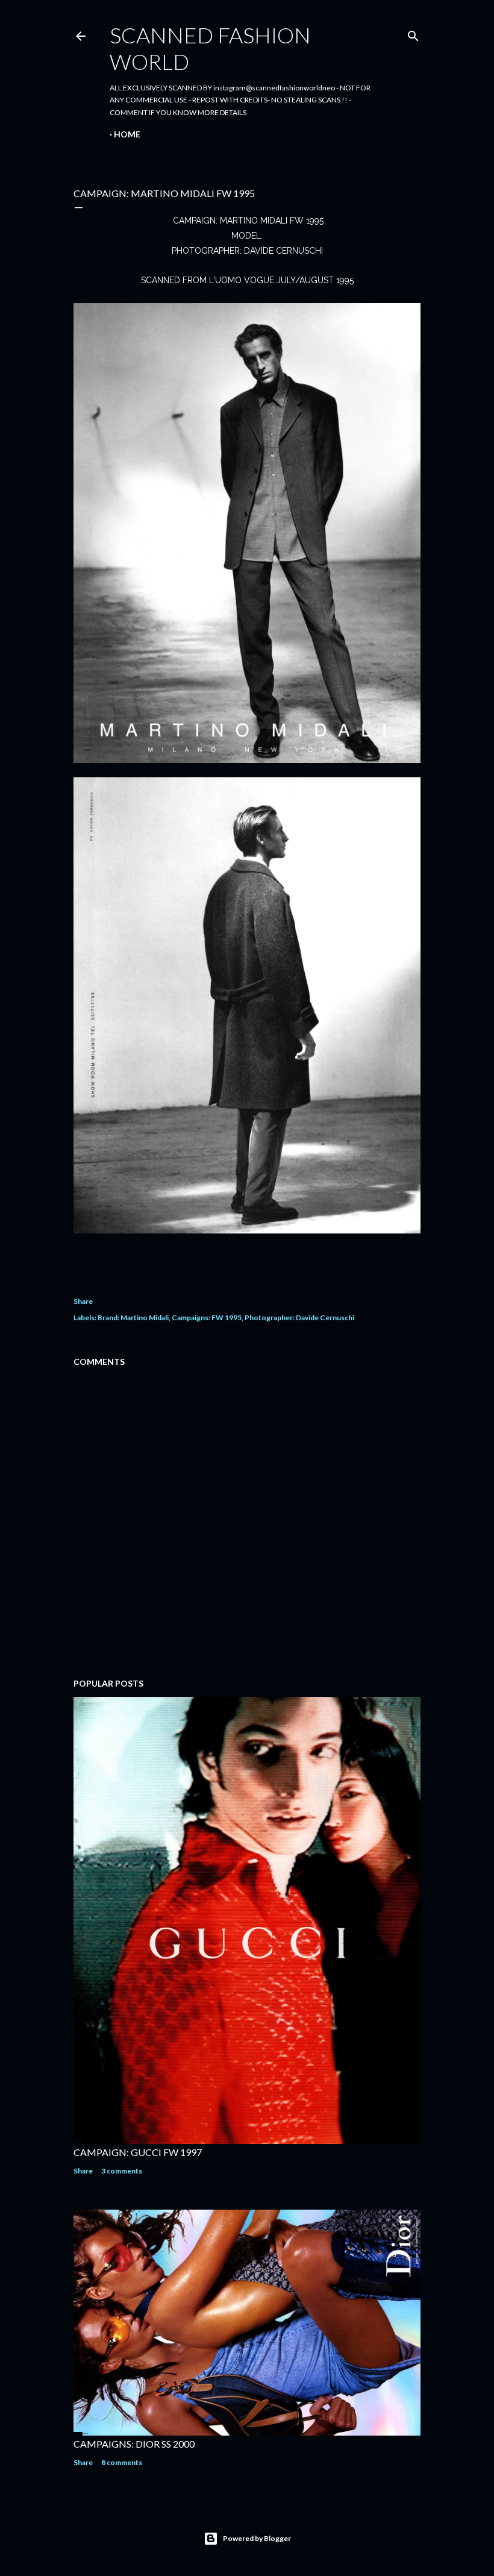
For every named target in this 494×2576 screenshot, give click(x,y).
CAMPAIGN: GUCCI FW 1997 (138, 2152)
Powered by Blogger (257, 2538)
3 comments (122, 2171)
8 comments (122, 2462)
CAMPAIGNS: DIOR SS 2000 (134, 2444)
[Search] (413, 33)
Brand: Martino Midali (133, 1318)
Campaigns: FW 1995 (207, 1318)
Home (127, 134)
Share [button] (83, 1301)
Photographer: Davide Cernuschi (299, 1318)
